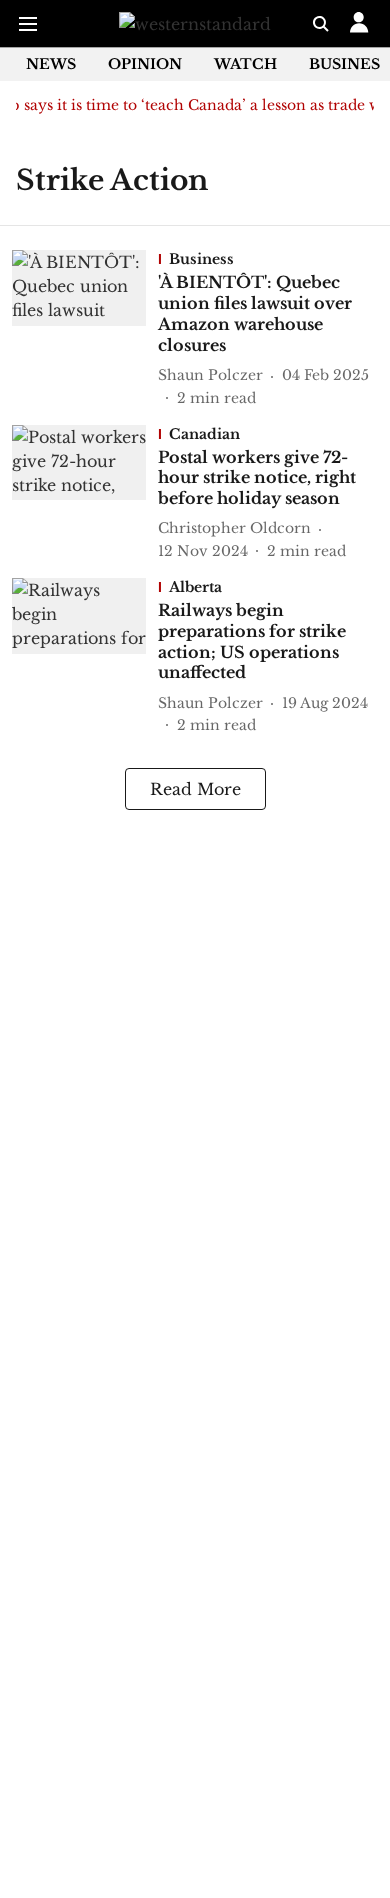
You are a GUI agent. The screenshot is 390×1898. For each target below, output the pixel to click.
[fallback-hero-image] (85, 329)
